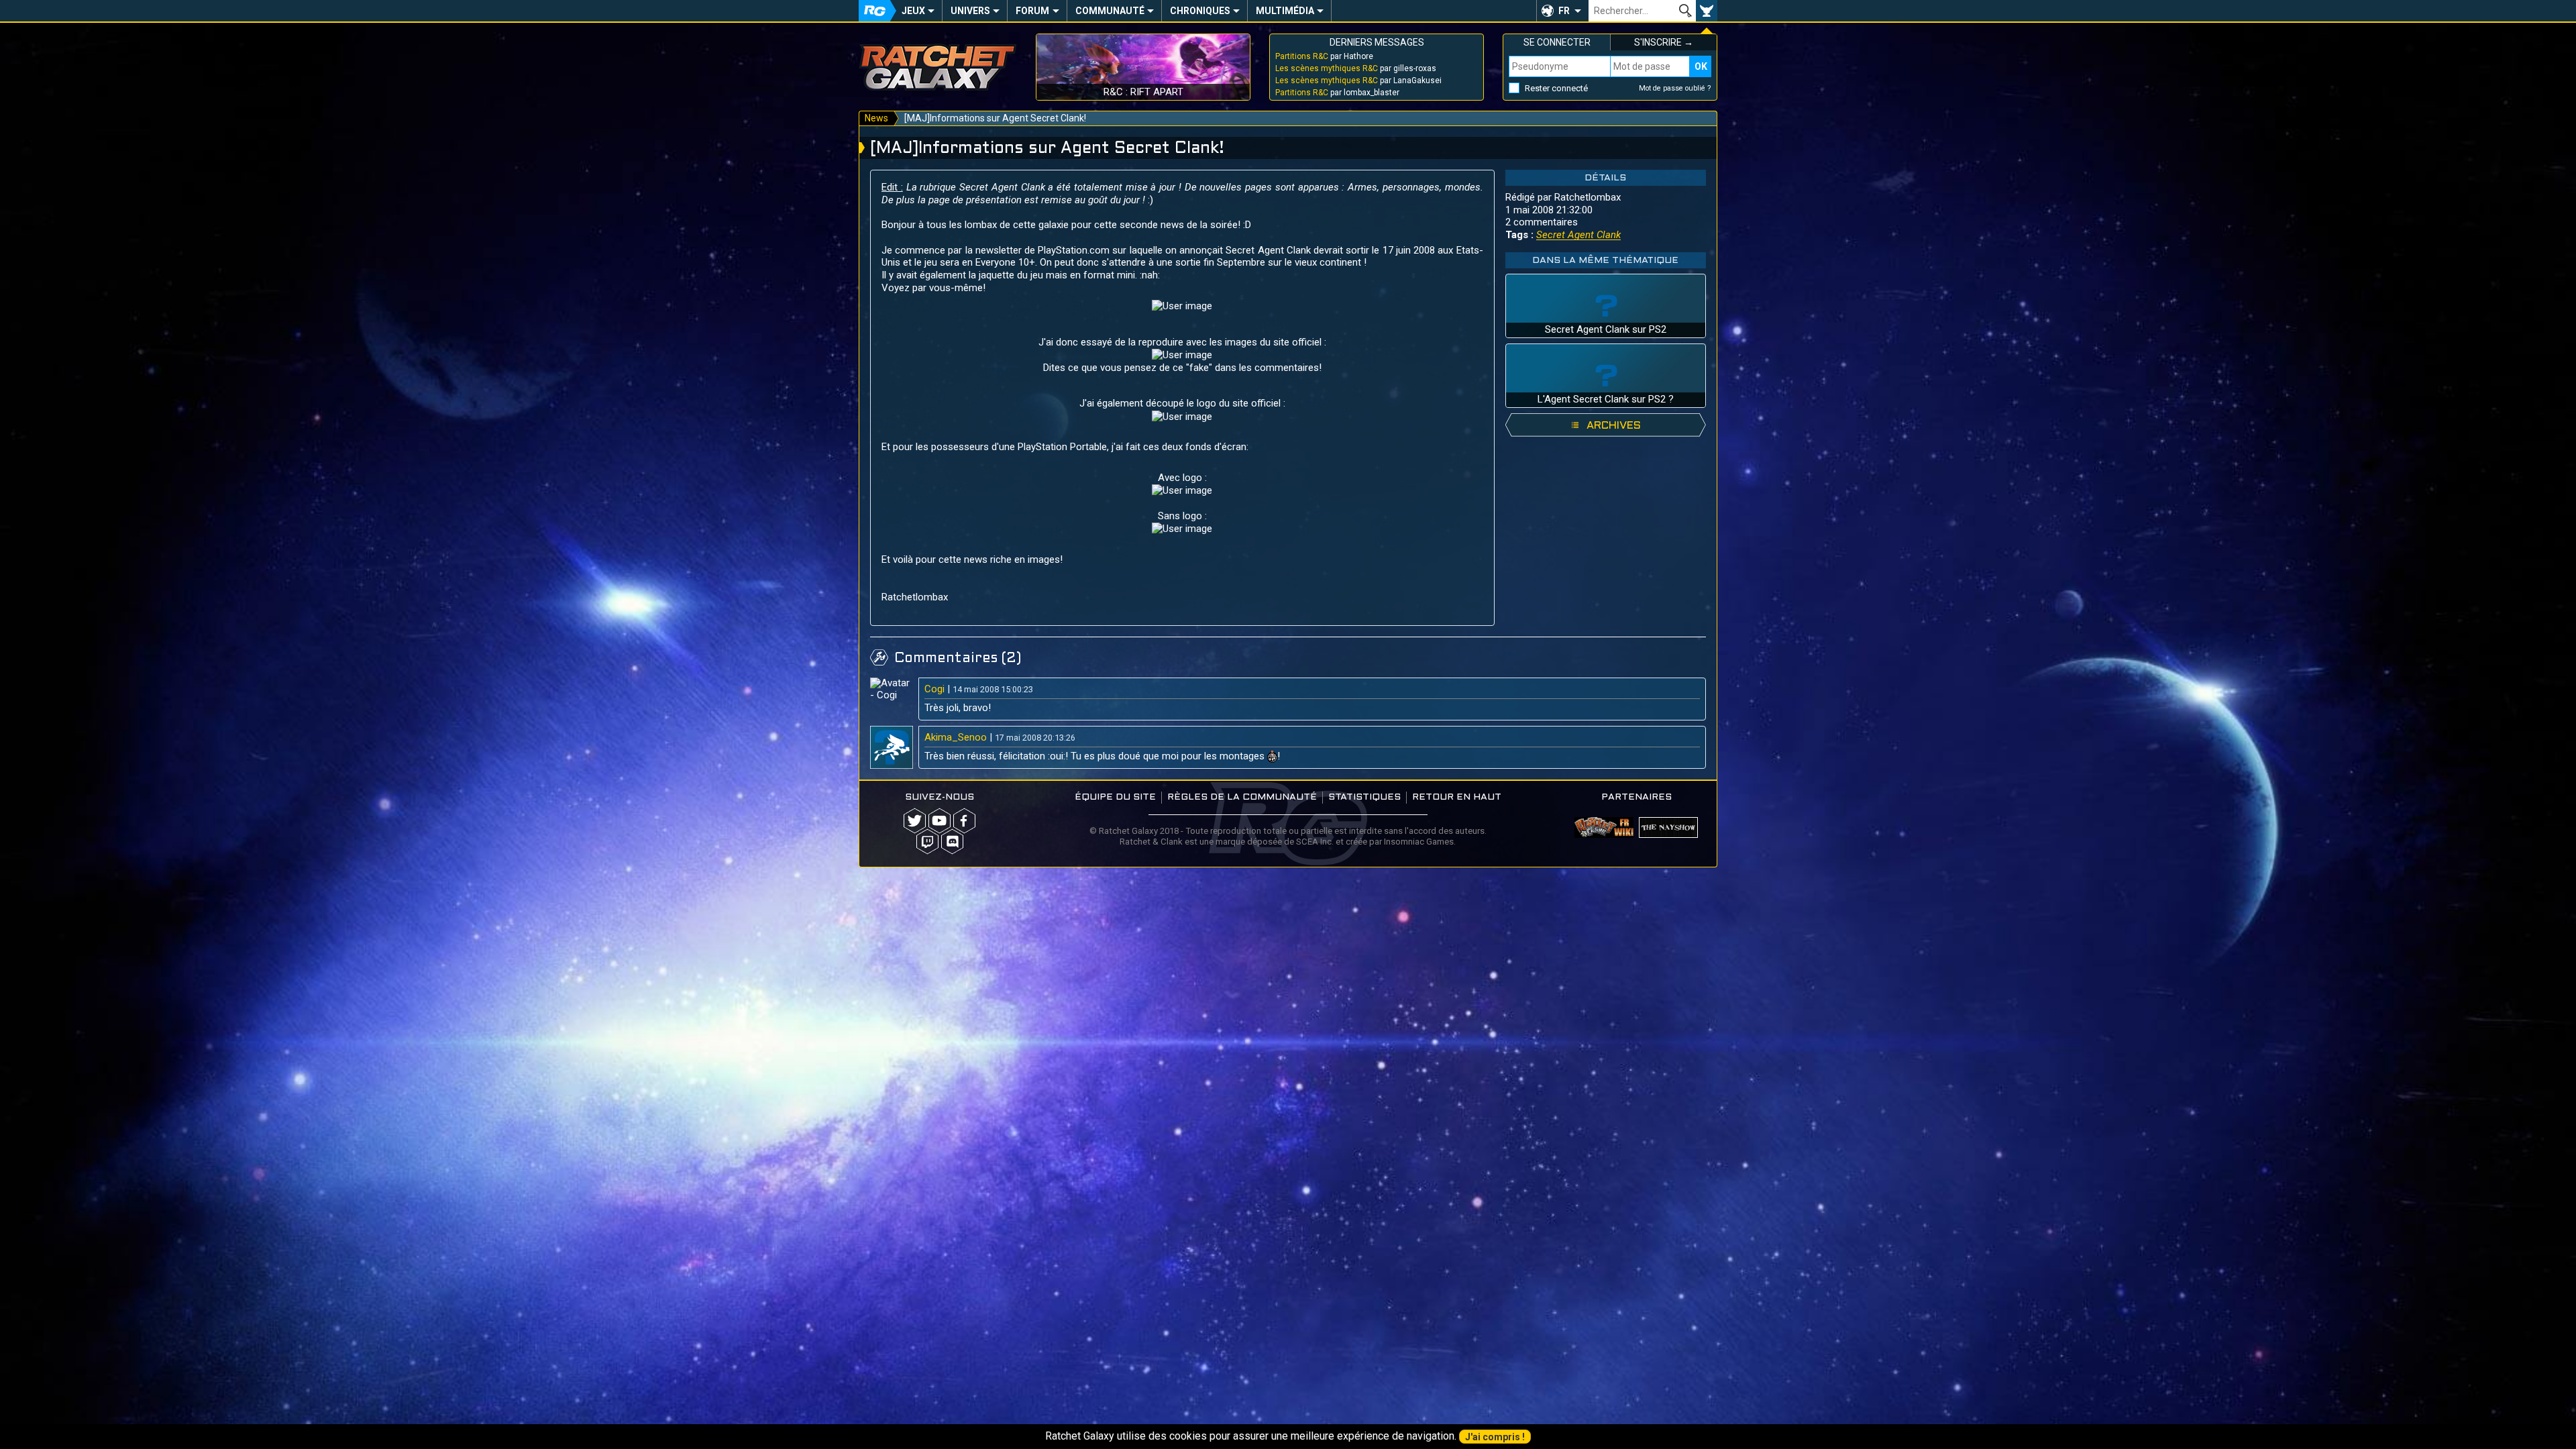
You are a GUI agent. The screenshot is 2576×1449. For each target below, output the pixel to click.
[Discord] (952, 842)
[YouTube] (940, 821)
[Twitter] (915, 821)
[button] (1562, 11)
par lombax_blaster (1337, 93)
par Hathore (1324, 56)
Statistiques (1364, 797)
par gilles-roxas (1356, 68)
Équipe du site (1115, 797)
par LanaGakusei (1358, 80)
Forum (1032, 11)
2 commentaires (1542, 222)
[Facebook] (964, 821)
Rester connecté (1556, 88)
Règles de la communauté (1242, 797)
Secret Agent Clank (1578, 235)
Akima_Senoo (956, 737)
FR (1564, 11)
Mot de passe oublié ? (1675, 88)
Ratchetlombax (1588, 197)
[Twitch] (927, 842)
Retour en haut (1457, 797)
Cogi (934, 689)
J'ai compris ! (1495, 1437)
